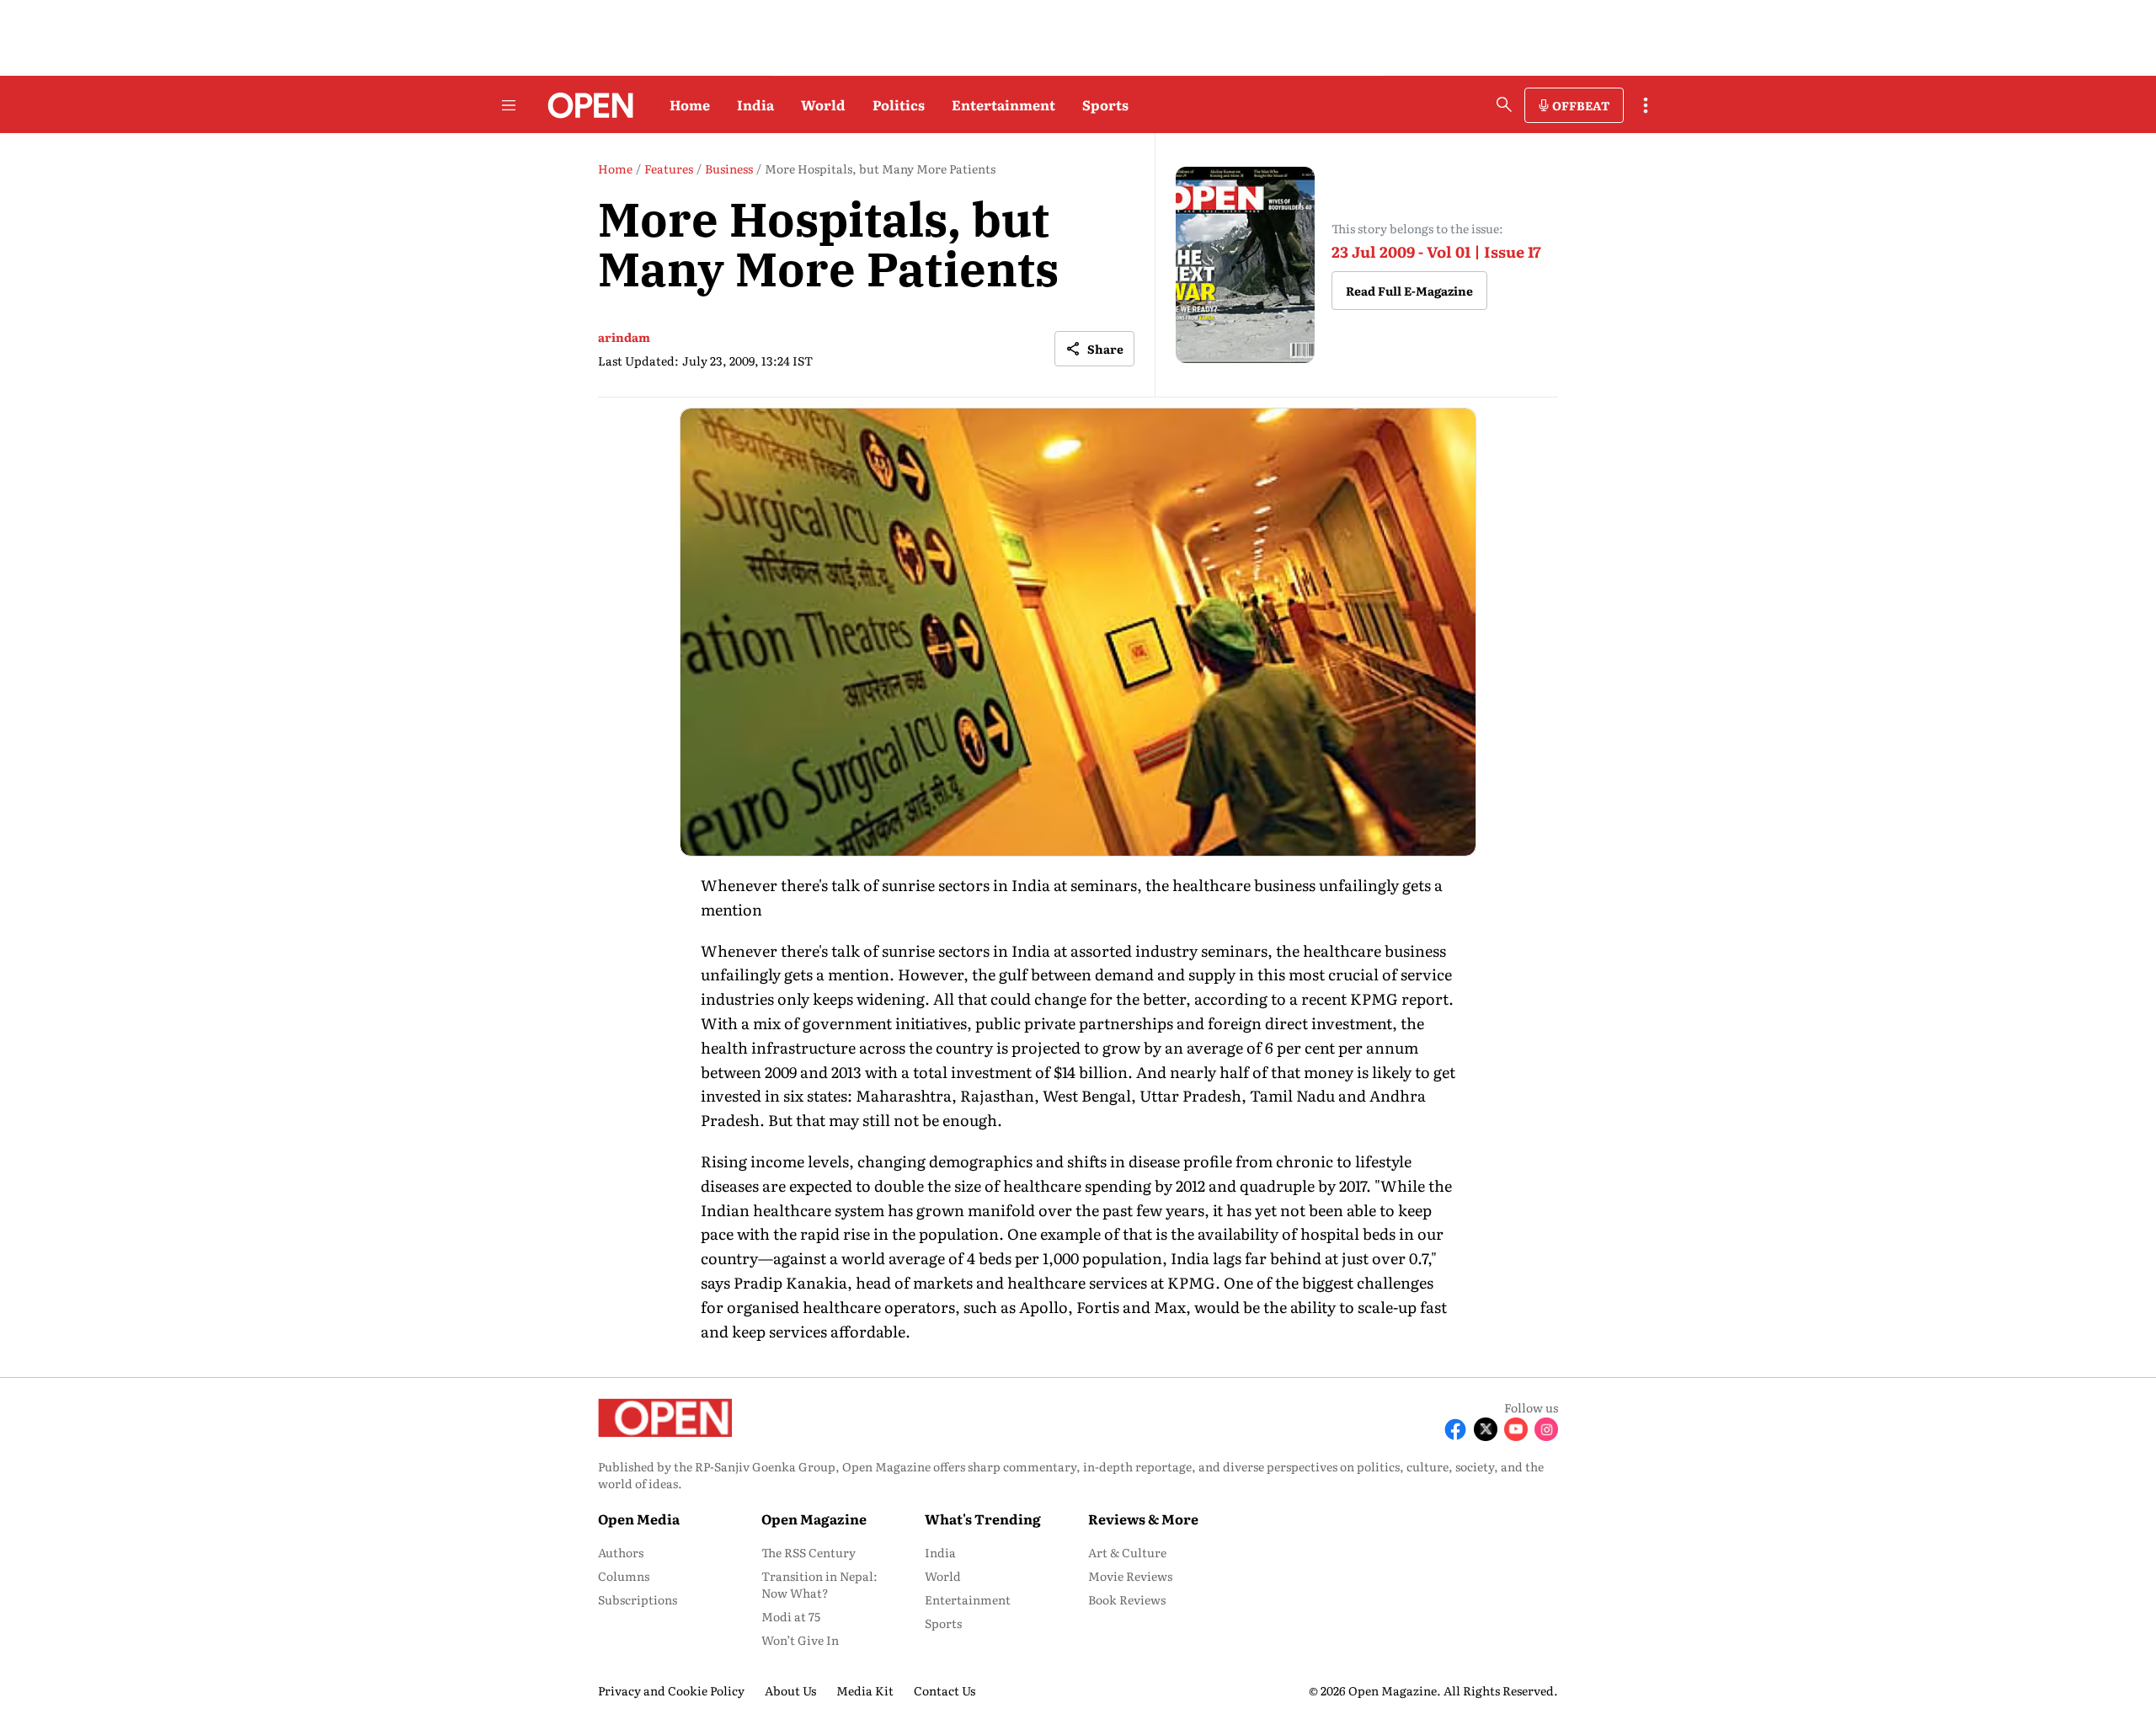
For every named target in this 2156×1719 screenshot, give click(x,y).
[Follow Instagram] (1546, 1429)
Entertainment (1003, 104)
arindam (624, 337)
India (755, 104)
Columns (624, 1576)
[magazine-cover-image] (1245, 265)
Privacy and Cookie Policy (671, 1690)
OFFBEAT (1581, 105)
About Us (790, 1690)
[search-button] (1504, 104)
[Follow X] (1486, 1429)
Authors (621, 1552)
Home (690, 104)
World (823, 104)
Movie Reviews (1130, 1576)
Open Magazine (814, 1519)
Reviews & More (1143, 1519)
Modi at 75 (791, 1616)
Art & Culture (1127, 1552)
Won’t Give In (800, 1640)
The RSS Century (808, 1552)
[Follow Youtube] (1516, 1429)
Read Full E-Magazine (1409, 291)
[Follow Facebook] (1455, 1429)
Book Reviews (1127, 1599)
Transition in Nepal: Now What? (819, 1584)
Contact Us (945, 1690)
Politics (899, 104)
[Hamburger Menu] (509, 105)
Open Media (639, 1519)
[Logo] (586, 105)
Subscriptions (638, 1599)
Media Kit (865, 1690)
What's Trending (983, 1519)
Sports (1105, 104)
